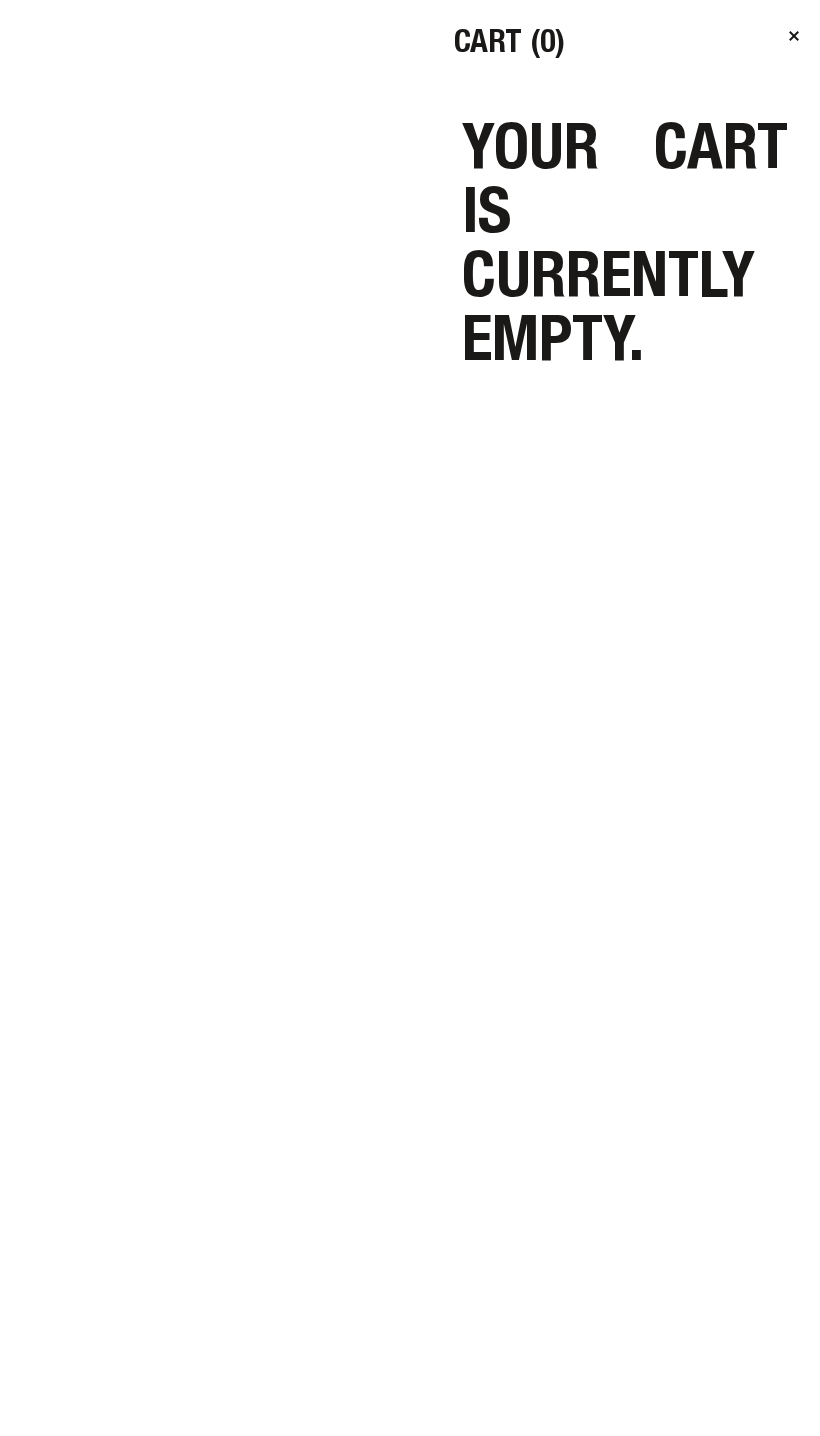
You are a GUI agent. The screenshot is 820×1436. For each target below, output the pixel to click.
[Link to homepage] (134, 60)
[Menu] (776, 44)
